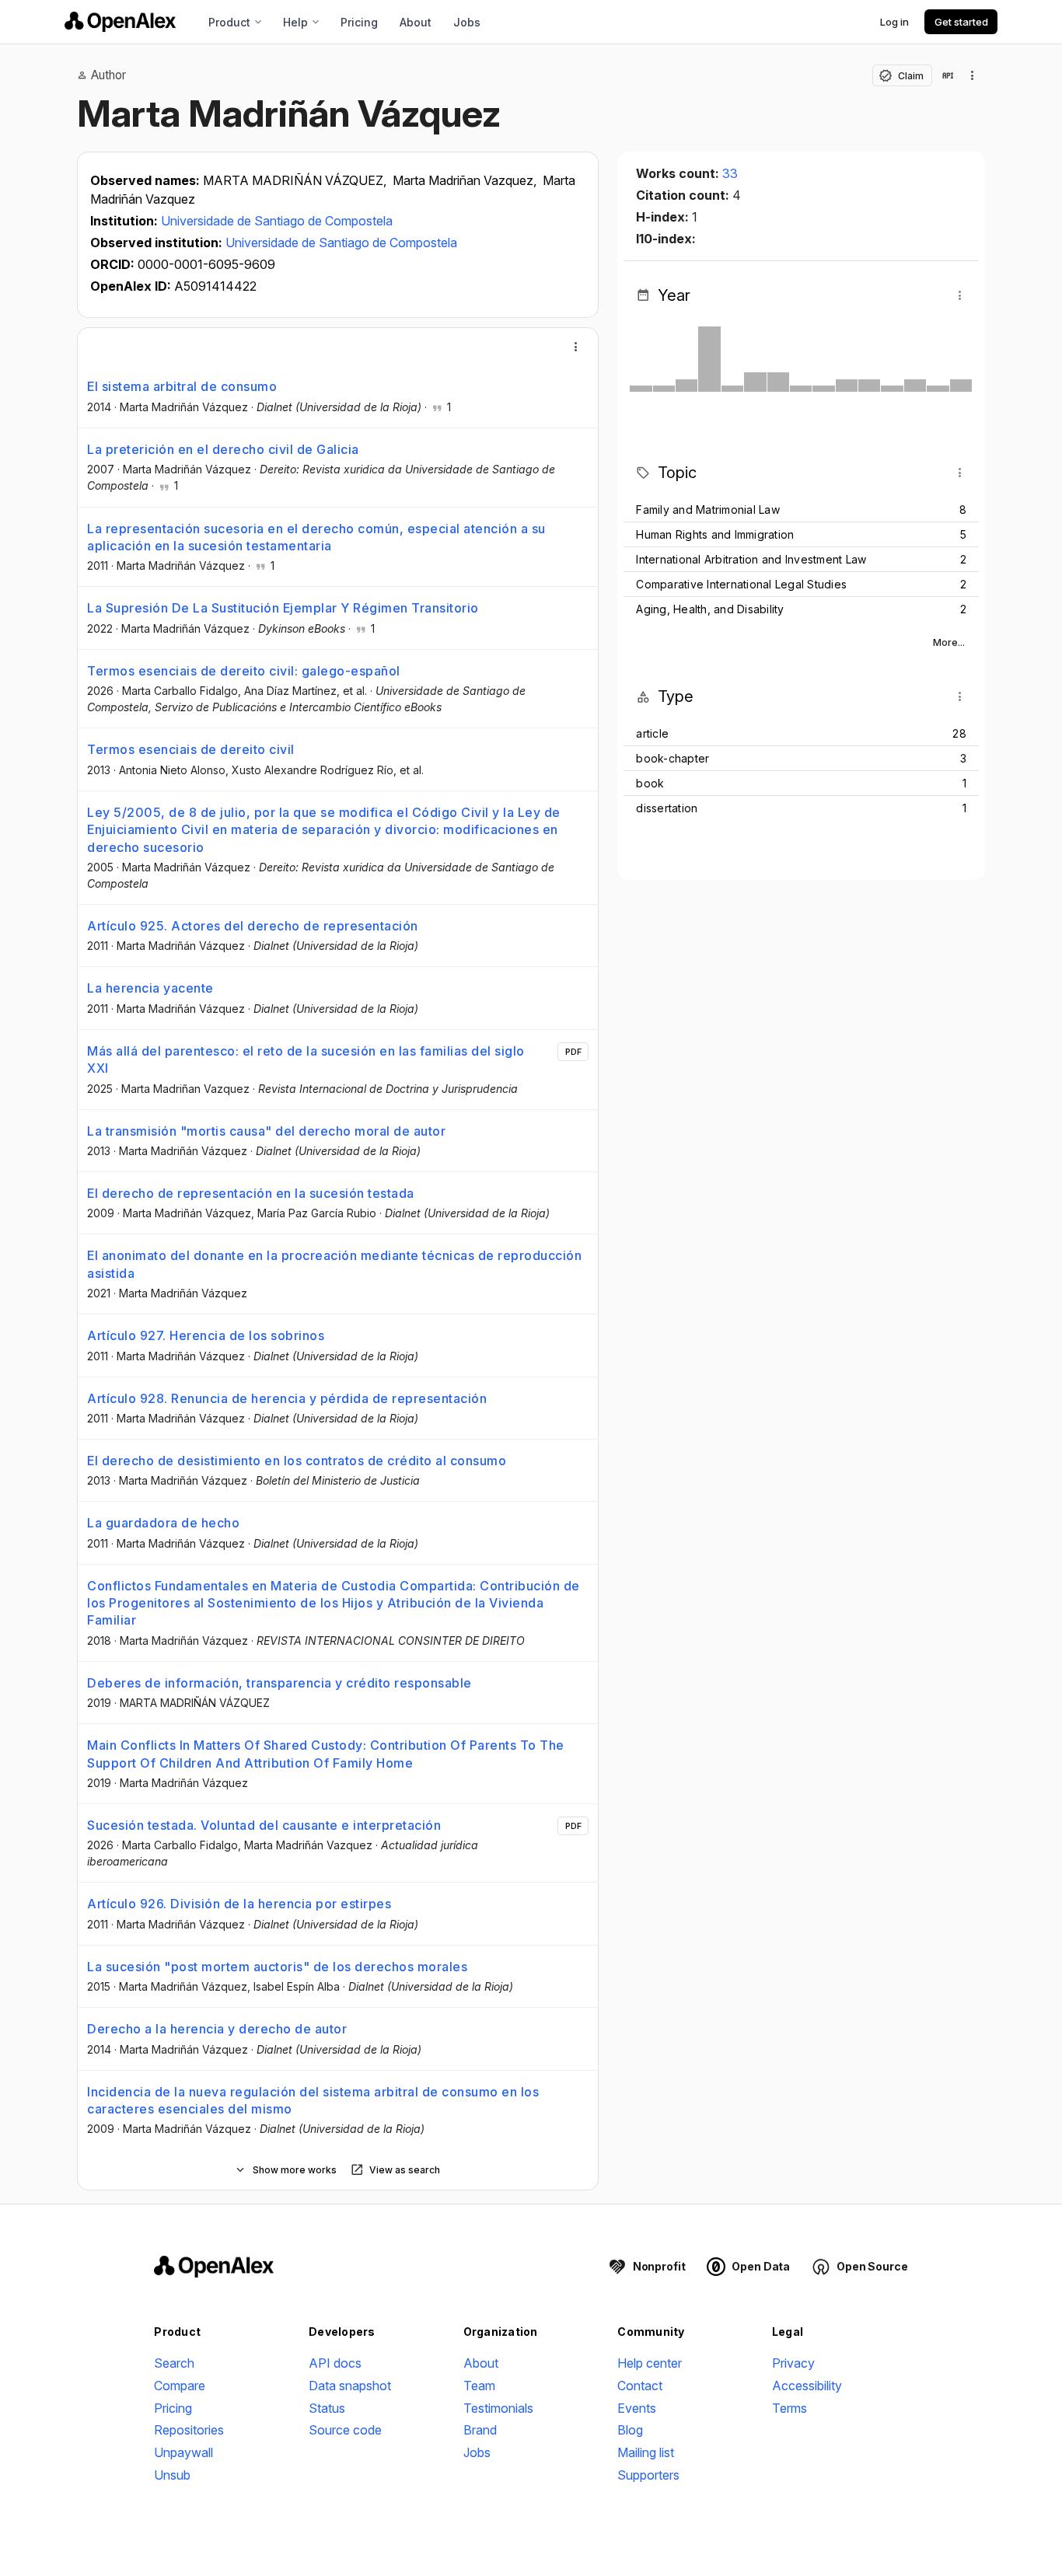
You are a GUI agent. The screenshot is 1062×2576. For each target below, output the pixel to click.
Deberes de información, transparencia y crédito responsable (279, 1683)
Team (479, 2386)
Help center (650, 2363)
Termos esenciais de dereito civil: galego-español (244, 671)
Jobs (467, 22)
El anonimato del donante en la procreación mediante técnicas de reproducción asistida (334, 1264)
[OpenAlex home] (120, 22)
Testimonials (498, 2408)
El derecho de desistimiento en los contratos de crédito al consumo (297, 1461)
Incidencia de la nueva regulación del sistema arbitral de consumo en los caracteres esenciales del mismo (313, 2100)
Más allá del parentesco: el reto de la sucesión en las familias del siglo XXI (306, 1059)
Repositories (189, 2430)
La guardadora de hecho (163, 1523)
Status (327, 2408)
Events (637, 2408)
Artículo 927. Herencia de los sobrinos (206, 1335)
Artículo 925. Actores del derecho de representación (253, 926)
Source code (345, 2430)
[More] (576, 347)
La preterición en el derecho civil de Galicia (223, 449)
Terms (790, 2408)
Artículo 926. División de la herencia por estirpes (239, 1904)
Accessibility (807, 2386)
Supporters (648, 2475)
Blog (630, 2430)
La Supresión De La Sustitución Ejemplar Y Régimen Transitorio (283, 608)
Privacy (793, 2363)
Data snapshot (350, 2386)
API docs (335, 2363)
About (416, 22)
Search (174, 2363)
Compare (180, 2386)
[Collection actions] (973, 75)
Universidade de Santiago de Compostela (277, 221)
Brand (480, 2430)
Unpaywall (183, 2452)
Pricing (359, 22)
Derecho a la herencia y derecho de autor (217, 2029)
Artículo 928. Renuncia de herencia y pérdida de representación (287, 1398)
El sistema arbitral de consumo (182, 386)
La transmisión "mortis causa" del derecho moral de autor (266, 1131)
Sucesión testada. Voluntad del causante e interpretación (264, 1825)
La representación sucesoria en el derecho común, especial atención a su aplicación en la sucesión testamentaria (316, 537)
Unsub (172, 2475)
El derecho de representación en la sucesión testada (251, 1193)
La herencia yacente (150, 988)
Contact (640, 2386)
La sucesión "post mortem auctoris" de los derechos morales (277, 1967)
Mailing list (646, 2452)
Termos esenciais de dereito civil (191, 749)
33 (730, 173)
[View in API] (948, 75)
